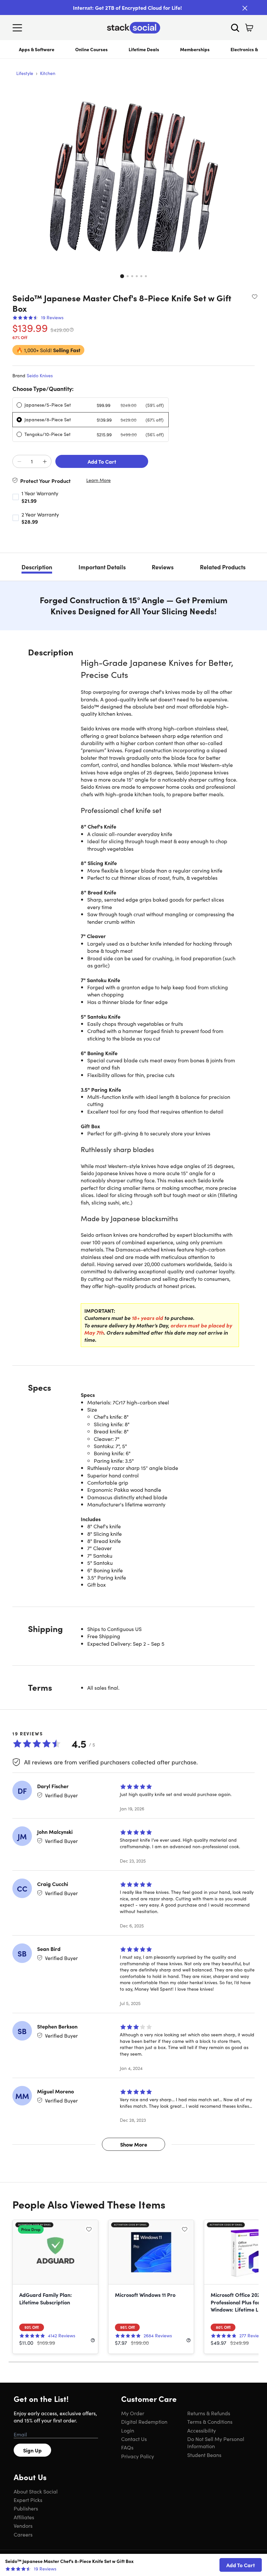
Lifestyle (25, 73)
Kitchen (48, 73)
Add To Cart (102, 461)
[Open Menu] (19, 28)
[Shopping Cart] (249, 28)
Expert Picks (28, 2500)
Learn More (98, 480)
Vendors (23, 2525)
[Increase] (45, 462)
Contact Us (134, 2439)
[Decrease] (19, 462)
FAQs (127, 2447)
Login (128, 2430)
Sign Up (32, 2450)
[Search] (235, 28)
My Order (133, 2413)
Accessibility (202, 2430)
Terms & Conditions (210, 2421)
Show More (134, 2144)
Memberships (195, 49)
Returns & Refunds (209, 2413)
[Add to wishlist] (255, 296)
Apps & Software (37, 49)
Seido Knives (40, 375)
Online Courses (91, 49)
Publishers (26, 2508)
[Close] (245, 8)
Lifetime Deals (144, 49)
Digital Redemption (144, 2421)
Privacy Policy (138, 2456)
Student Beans (204, 2455)
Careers (23, 2534)
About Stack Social (36, 2491)
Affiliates (24, 2517)
